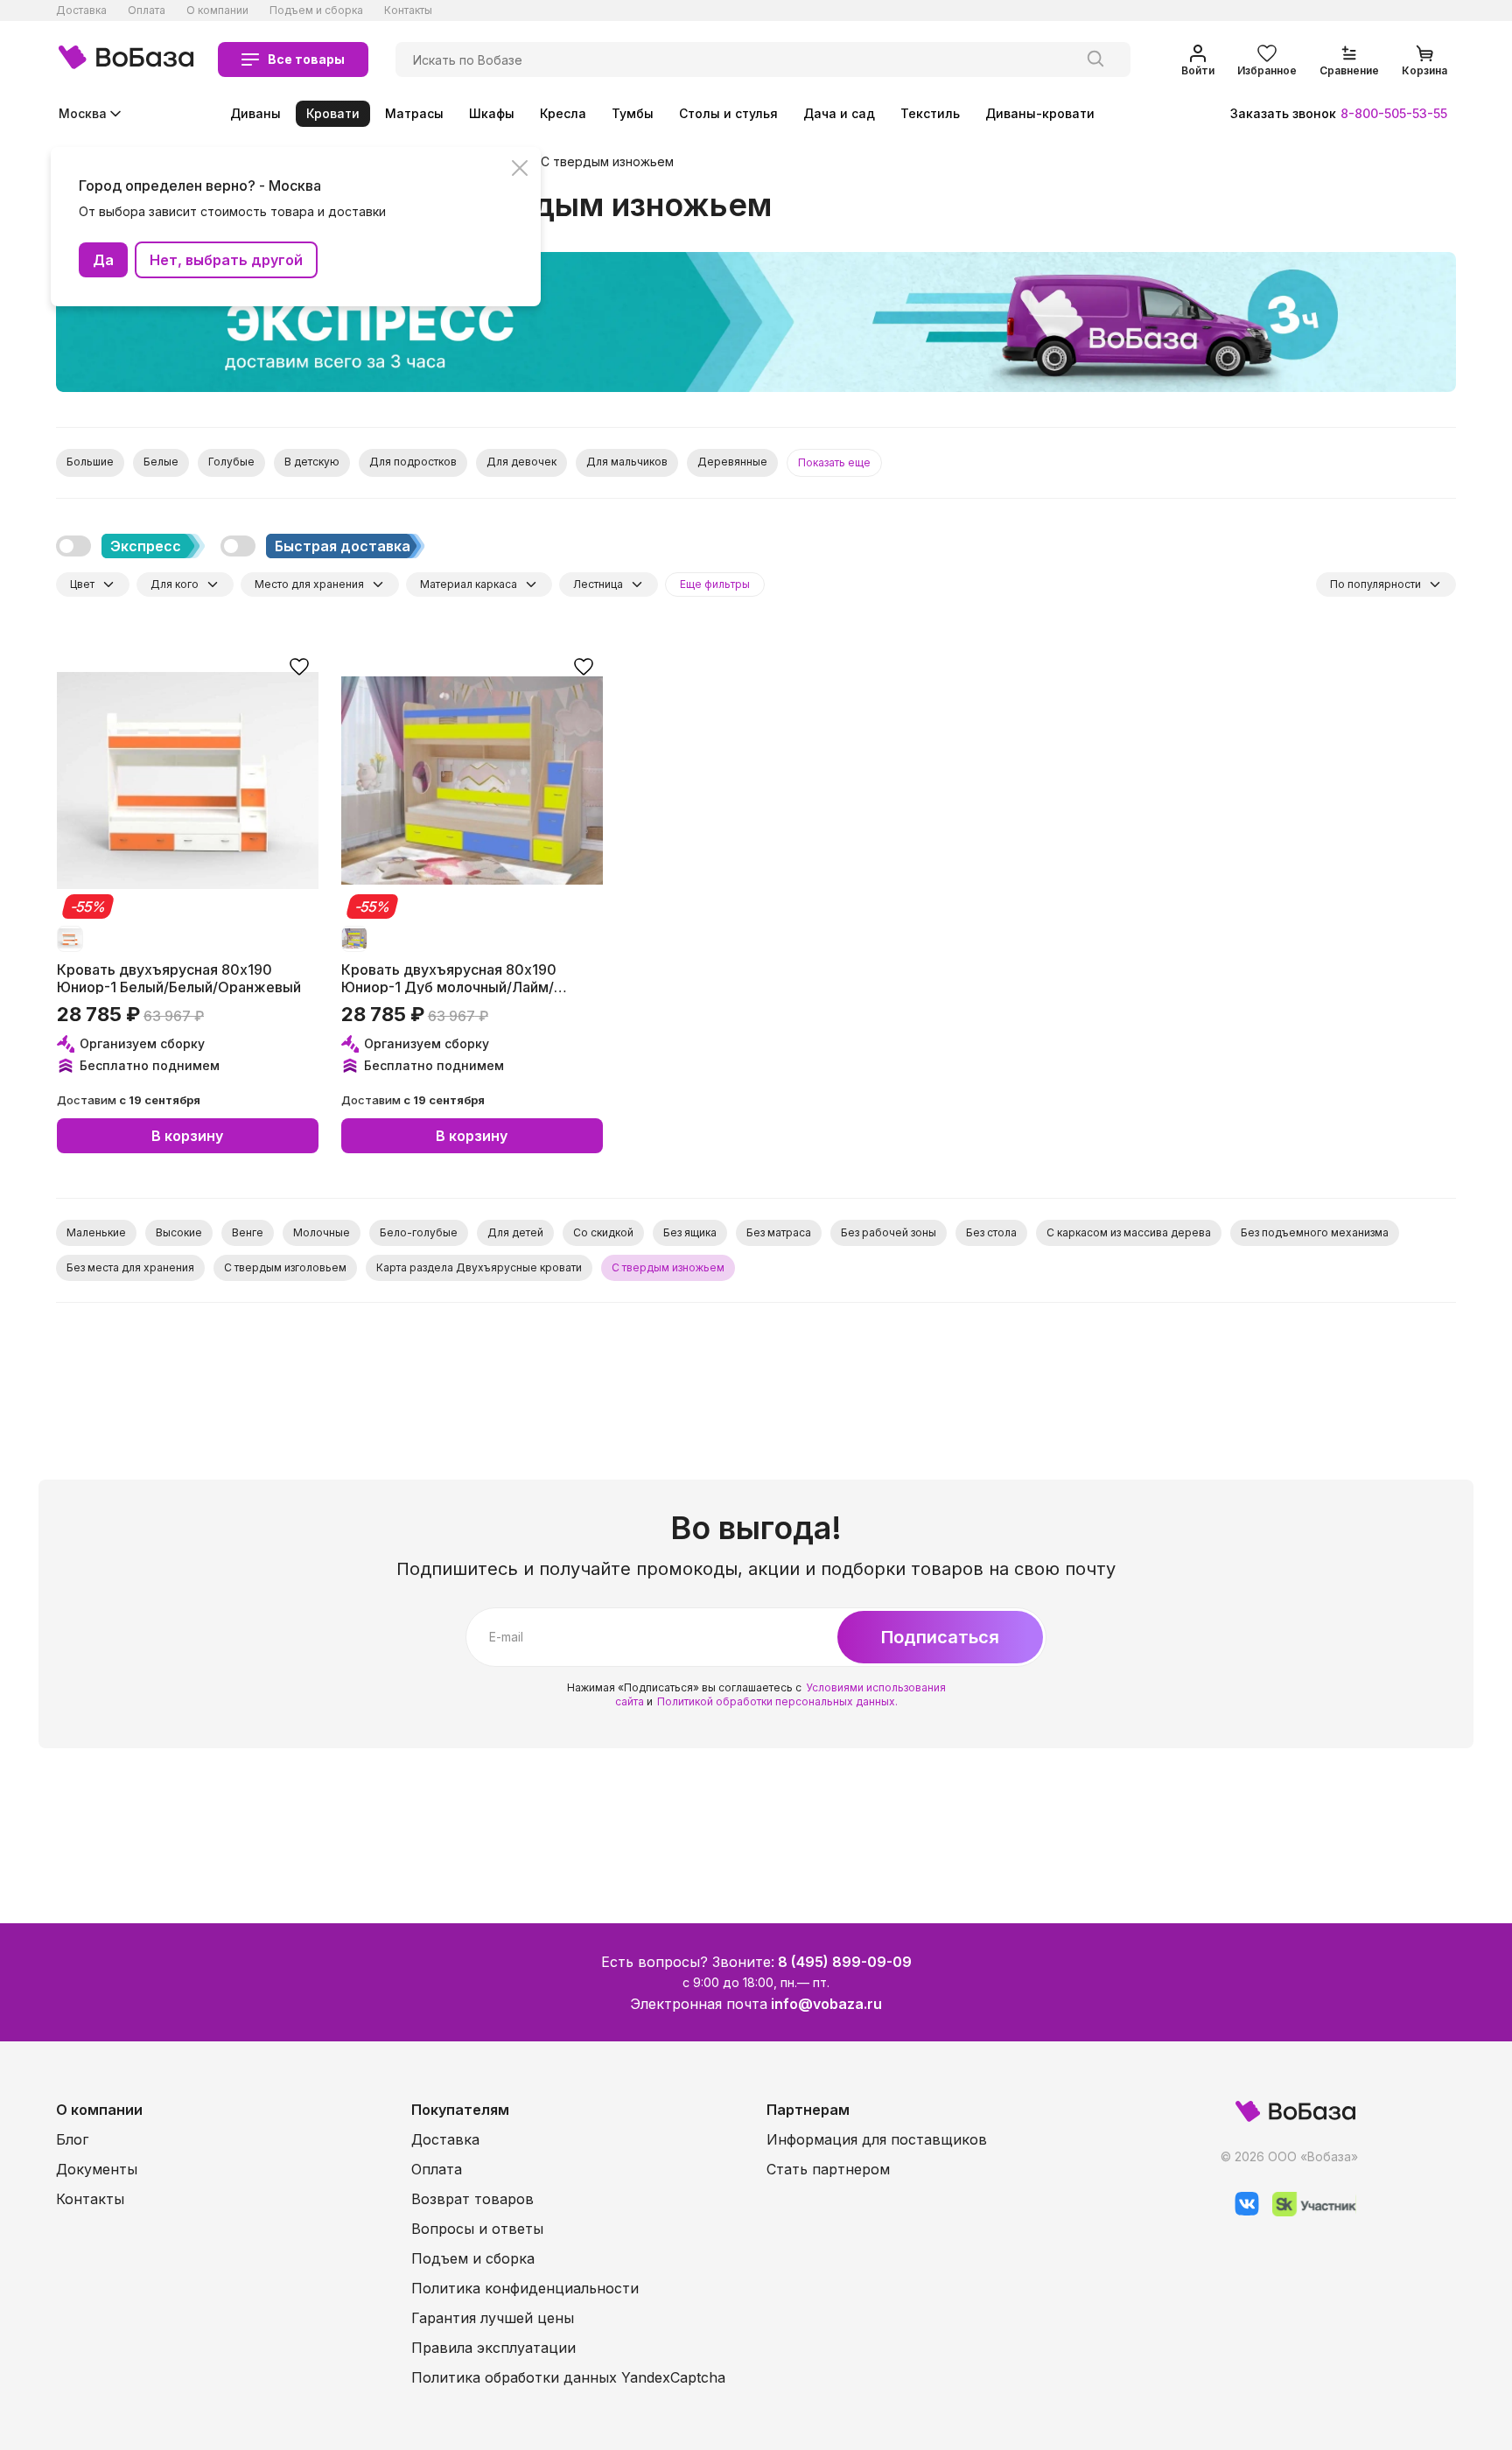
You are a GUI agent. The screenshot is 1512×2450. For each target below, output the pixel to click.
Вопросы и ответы (477, 2229)
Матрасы (414, 113)
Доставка (81, 10)
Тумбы (633, 113)
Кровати (333, 113)
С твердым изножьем (607, 162)
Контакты (408, 10)
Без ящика (690, 1232)
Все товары (306, 59)
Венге (248, 1232)
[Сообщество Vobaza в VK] (1240, 2212)
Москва (83, 113)
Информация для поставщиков (877, 2139)
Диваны (255, 113)
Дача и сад (839, 113)
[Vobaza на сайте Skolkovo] (1308, 2212)
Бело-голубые (419, 1232)
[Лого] (126, 59)
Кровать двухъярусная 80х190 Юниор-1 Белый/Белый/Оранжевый (179, 977)
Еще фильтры (715, 584)
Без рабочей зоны (889, 1232)
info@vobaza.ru (826, 2004)
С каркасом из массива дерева (1129, 1232)
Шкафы (492, 113)
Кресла (563, 113)
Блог (72, 2139)
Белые (161, 462)
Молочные (322, 1232)
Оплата (147, 10)
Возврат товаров (472, 2199)
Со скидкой (603, 1232)
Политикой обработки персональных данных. (777, 1701)
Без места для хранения (130, 1267)
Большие (90, 462)
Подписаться (940, 1637)
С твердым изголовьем (285, 1267)
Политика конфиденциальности (525, 2288)
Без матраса (779, 1232)
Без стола (991, 1232)
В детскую (312, 462)
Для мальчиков (627, 462)
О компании (217, 10)
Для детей (515, 1232)
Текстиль (930, 113)
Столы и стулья (728, 113)
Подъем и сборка (316, 10)
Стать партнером (828, 2169)
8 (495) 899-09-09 (845, 1962)
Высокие (179, 1232)
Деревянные (732, 462)
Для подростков (413, 462)
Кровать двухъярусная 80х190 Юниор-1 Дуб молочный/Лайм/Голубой (449, 977)
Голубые (231, 462)
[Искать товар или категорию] (1095, 59)
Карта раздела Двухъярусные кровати (479, 1267)
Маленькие (96, 1232)
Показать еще (834, 462)
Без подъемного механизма (1315, 1232)
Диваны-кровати (1040, 113)
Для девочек (521, 462)
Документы (97, 2169)
